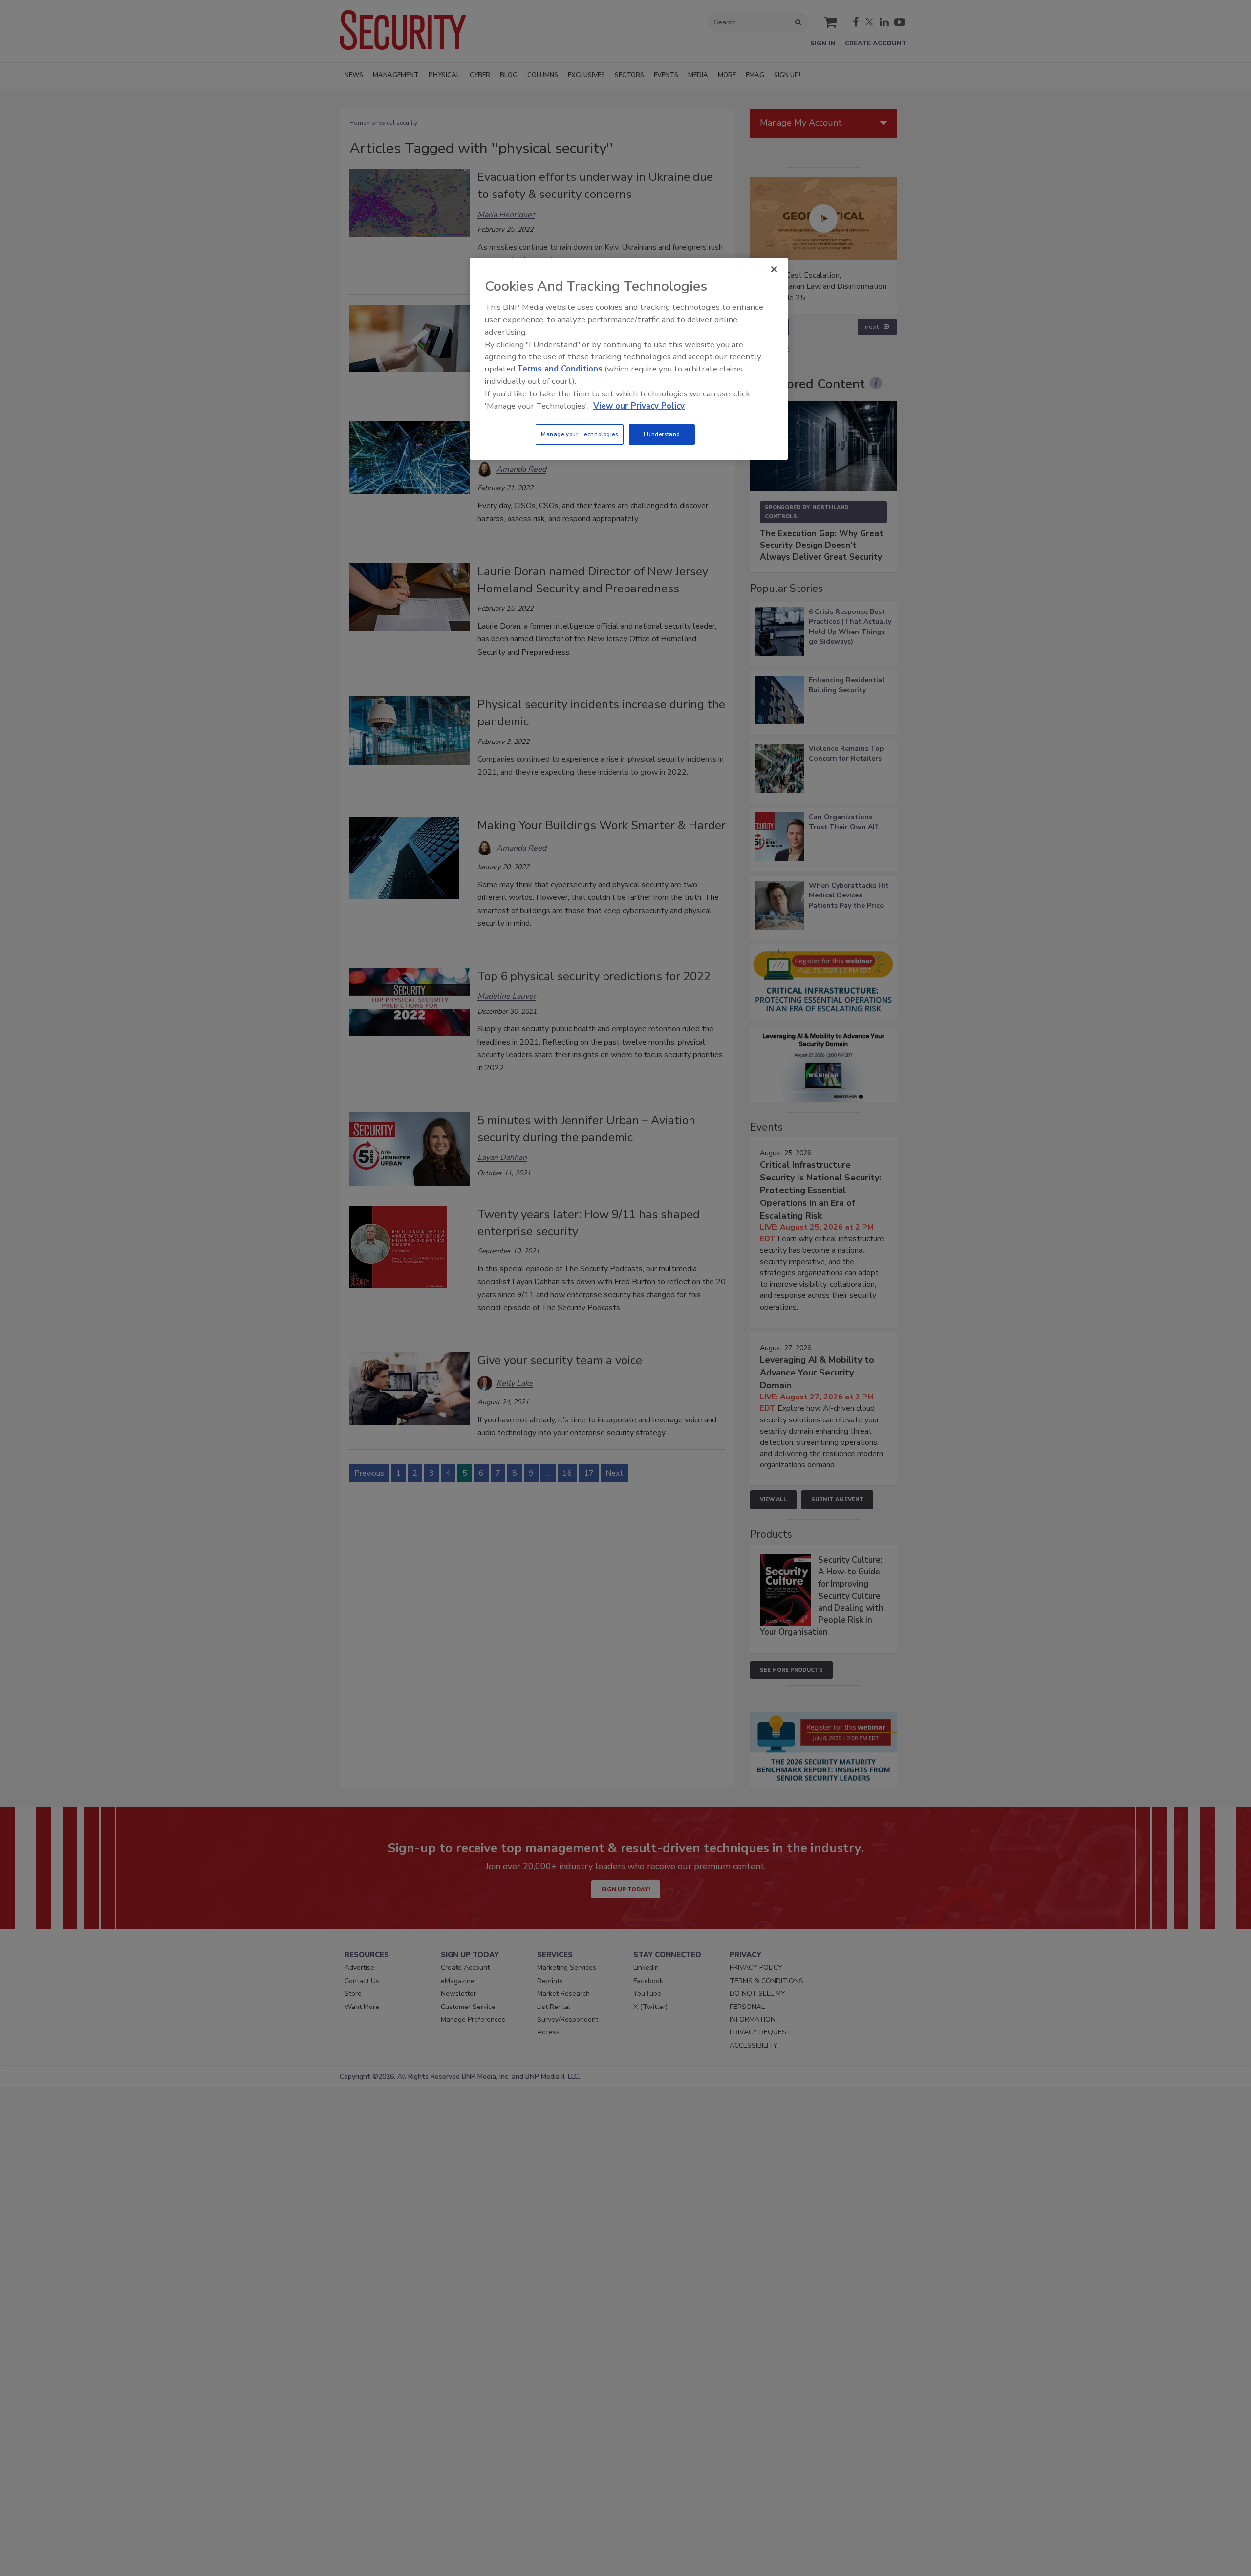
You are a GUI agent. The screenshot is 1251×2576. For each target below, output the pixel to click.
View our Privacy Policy (639, 406)
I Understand (662, 434)
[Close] (774, 269)
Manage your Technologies (580, 434)
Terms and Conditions (560, 369)
